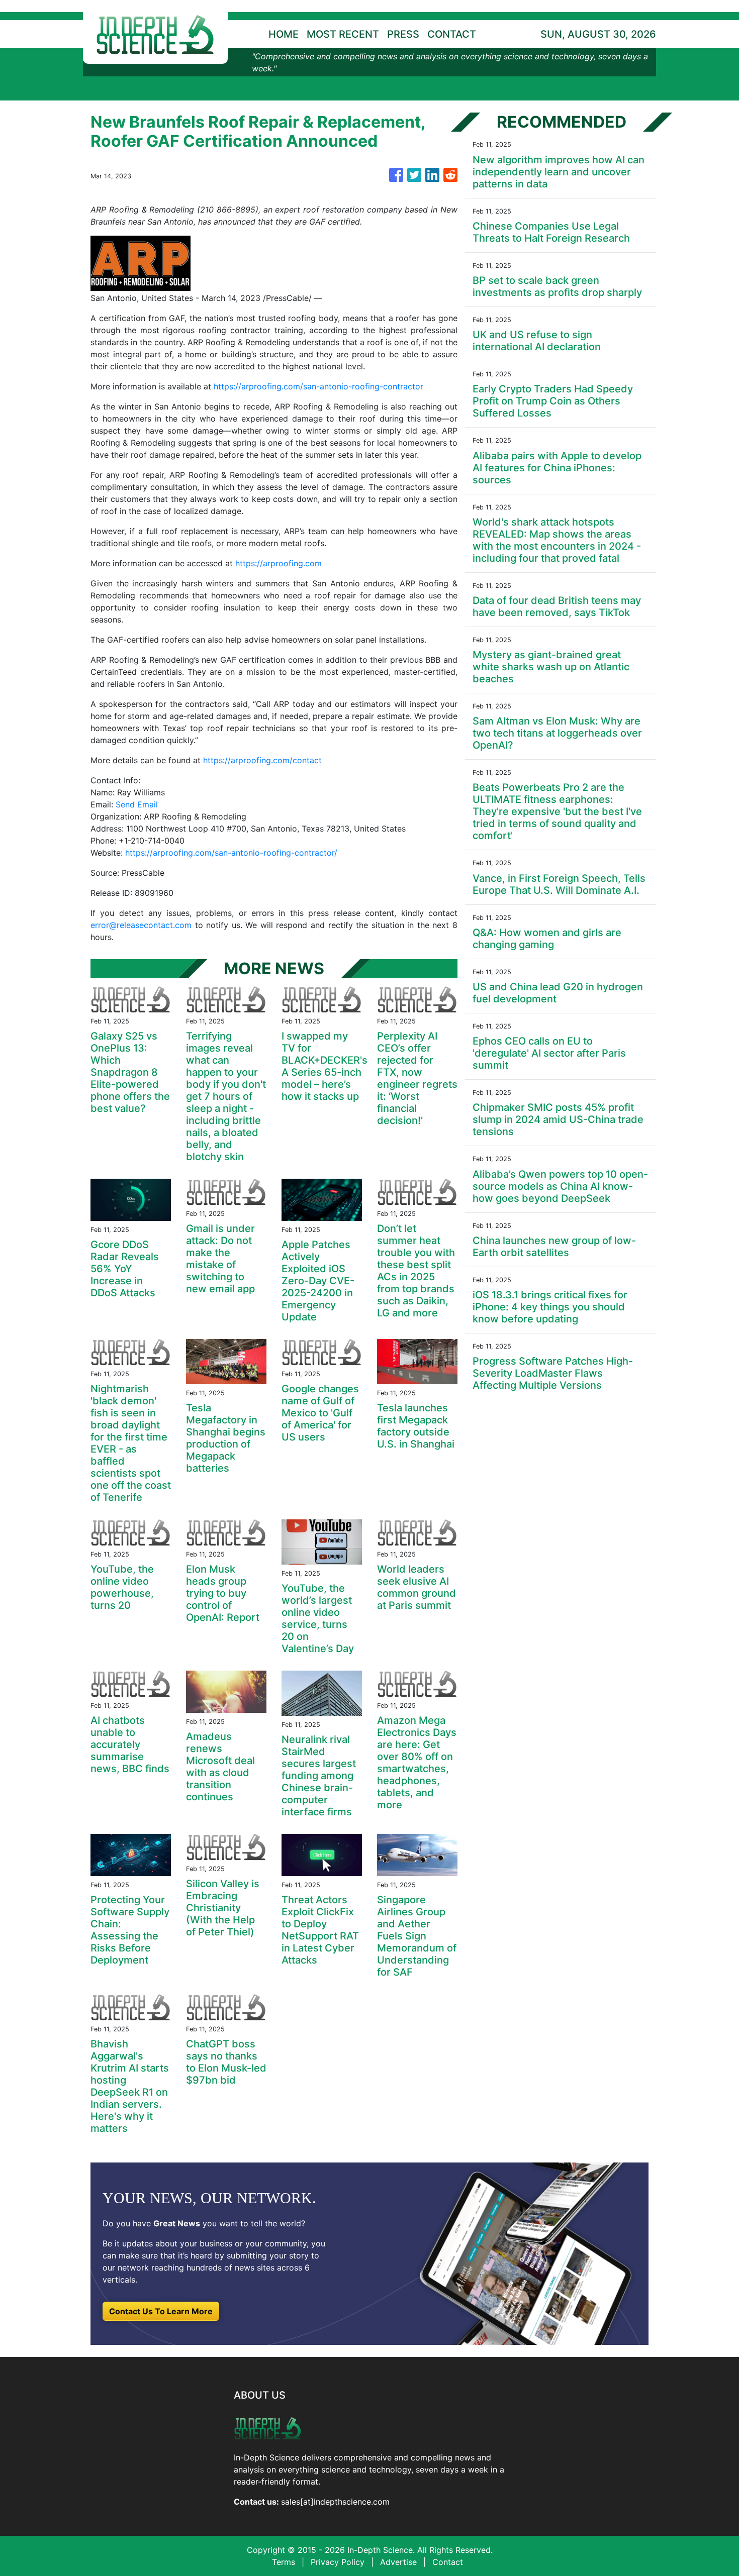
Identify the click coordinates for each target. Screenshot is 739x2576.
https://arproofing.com (279, 563)
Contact (448, 2562)
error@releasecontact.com (141, 925)
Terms (284, 2562)
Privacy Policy (338, 2562)
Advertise (398, 2562)
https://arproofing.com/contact (262, 760)
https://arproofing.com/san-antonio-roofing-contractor (318, 386)
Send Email (137, 804)
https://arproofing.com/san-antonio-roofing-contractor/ (231, 853)
